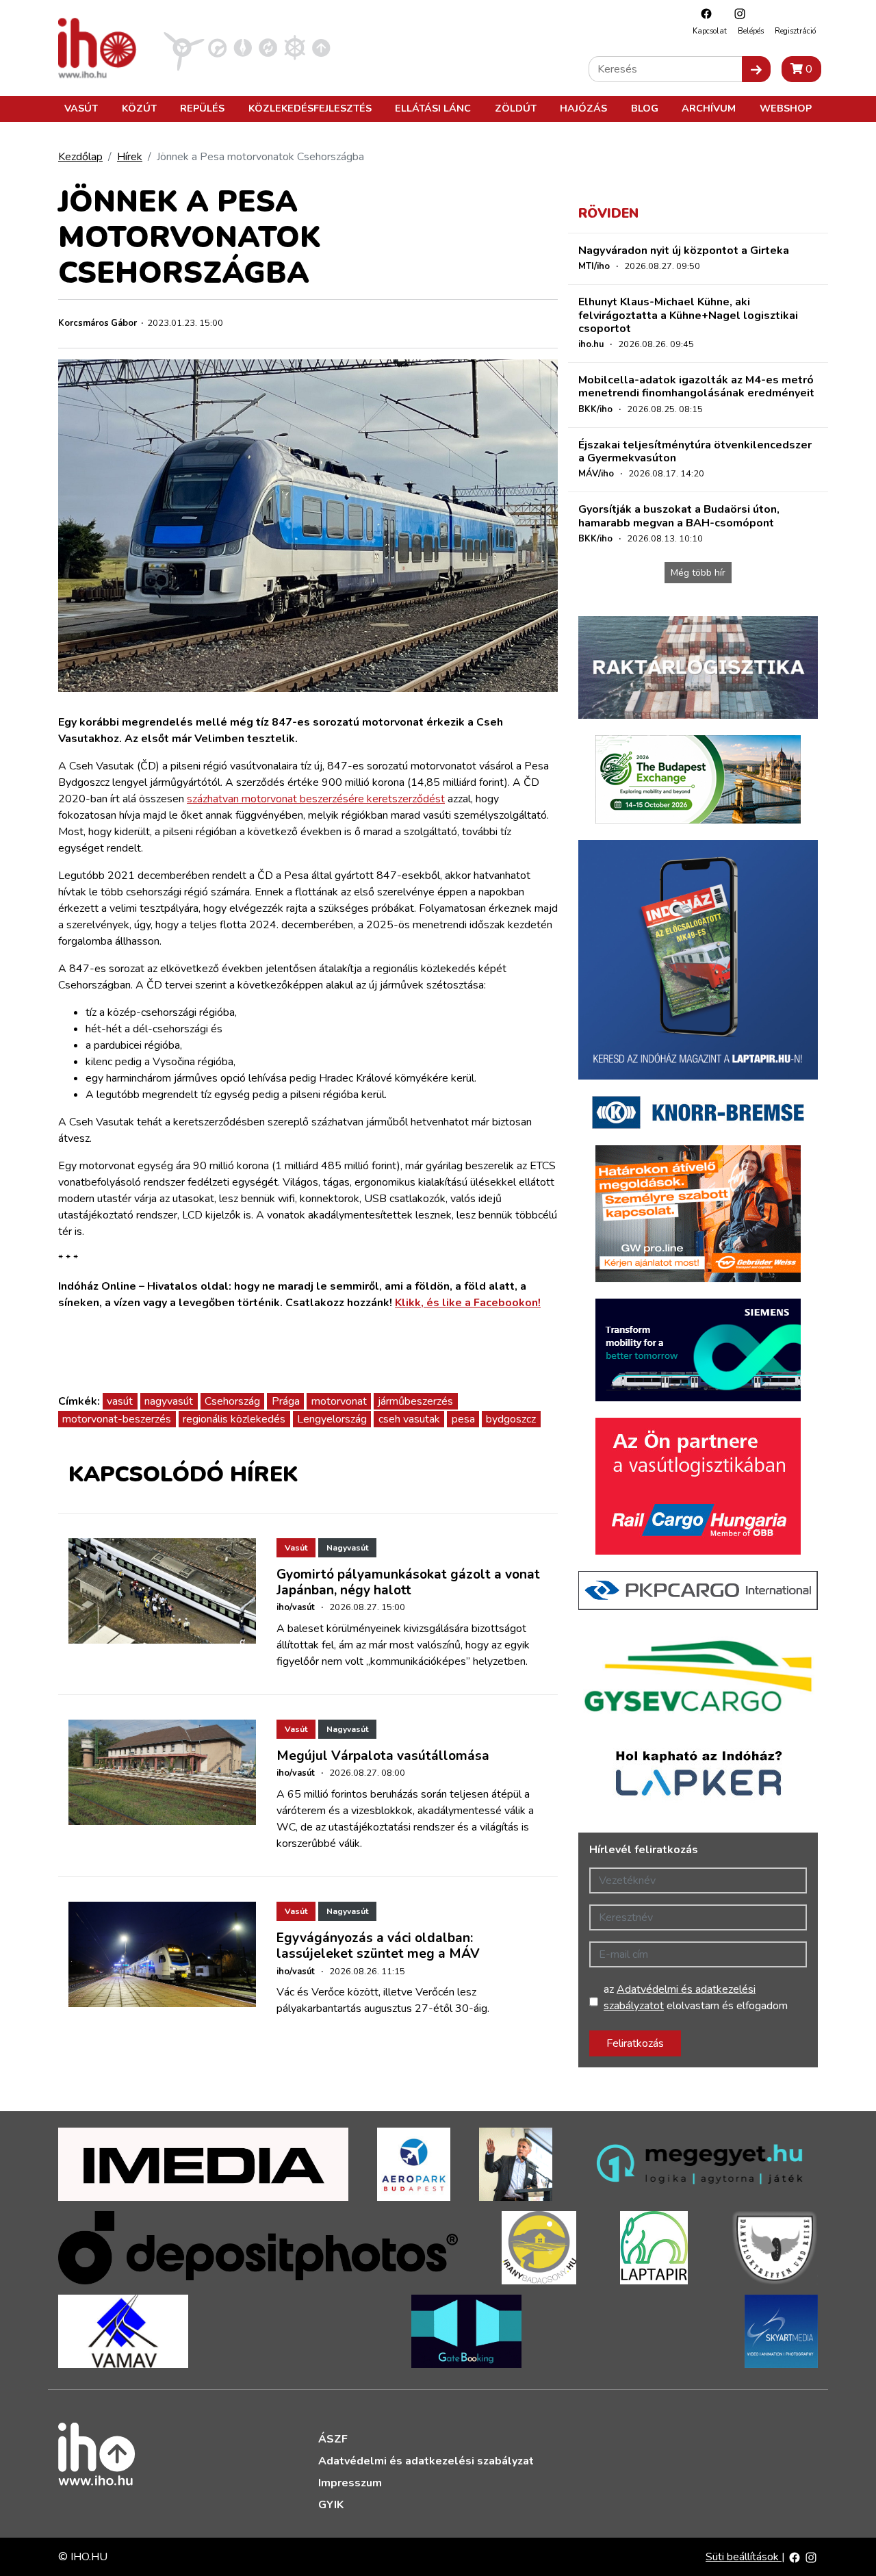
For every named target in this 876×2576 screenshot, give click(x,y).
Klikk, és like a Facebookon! (468, 1303)
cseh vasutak (409, 1419)
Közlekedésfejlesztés (310, 108)
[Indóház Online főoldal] (321, 47)
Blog (645, 108)
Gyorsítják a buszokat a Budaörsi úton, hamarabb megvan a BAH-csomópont (679, 516)
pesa (463, 1419)
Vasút (81, 108)
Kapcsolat (710, 31)
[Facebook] (703, 13)
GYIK (331, 2505)
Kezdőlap (80, 157)
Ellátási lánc (433, 108)
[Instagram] (736, 13)
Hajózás (583, 108)
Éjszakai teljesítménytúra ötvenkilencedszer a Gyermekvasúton (695, 451)
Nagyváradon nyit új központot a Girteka (684, 251)
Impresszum (350, 2483)
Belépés (751, 31)
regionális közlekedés (234, 1419)
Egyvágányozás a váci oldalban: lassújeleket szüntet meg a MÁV (378, 1946)
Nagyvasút (347, 1548)
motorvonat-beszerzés (117, 1419)
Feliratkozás (635, 2043)
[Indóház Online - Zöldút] (268, 47)
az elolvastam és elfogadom (696, 1998)
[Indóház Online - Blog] (243, 47)
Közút (139, 108)
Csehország (232, 1401)
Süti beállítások (744, 2557)
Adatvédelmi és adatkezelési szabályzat (426, 2461)
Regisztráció (795, 31)
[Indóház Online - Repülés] (184, 47)
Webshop (786, 108)
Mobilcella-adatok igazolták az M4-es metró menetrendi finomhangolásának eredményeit (696, 386)
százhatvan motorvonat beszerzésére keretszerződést (316, 799)
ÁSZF (333, 2439)
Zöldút (516, 108)
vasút (120, 1401)
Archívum (709, 108)
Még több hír (698, 573)
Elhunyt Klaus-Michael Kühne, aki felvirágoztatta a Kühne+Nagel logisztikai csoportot (688, 315)
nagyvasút (169, 1401)
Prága (286, 1401)
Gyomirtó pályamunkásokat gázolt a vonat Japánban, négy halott (408, 1582)
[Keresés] (756, 69)
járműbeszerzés (415, 1401)
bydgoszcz (511, 1419)
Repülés (202, 108)
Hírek (130, 157)
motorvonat (339, 1401)
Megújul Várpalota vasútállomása (383, 1756)
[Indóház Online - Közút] (217, 47)
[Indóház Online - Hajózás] (295, 47)
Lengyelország (332, 1419)
